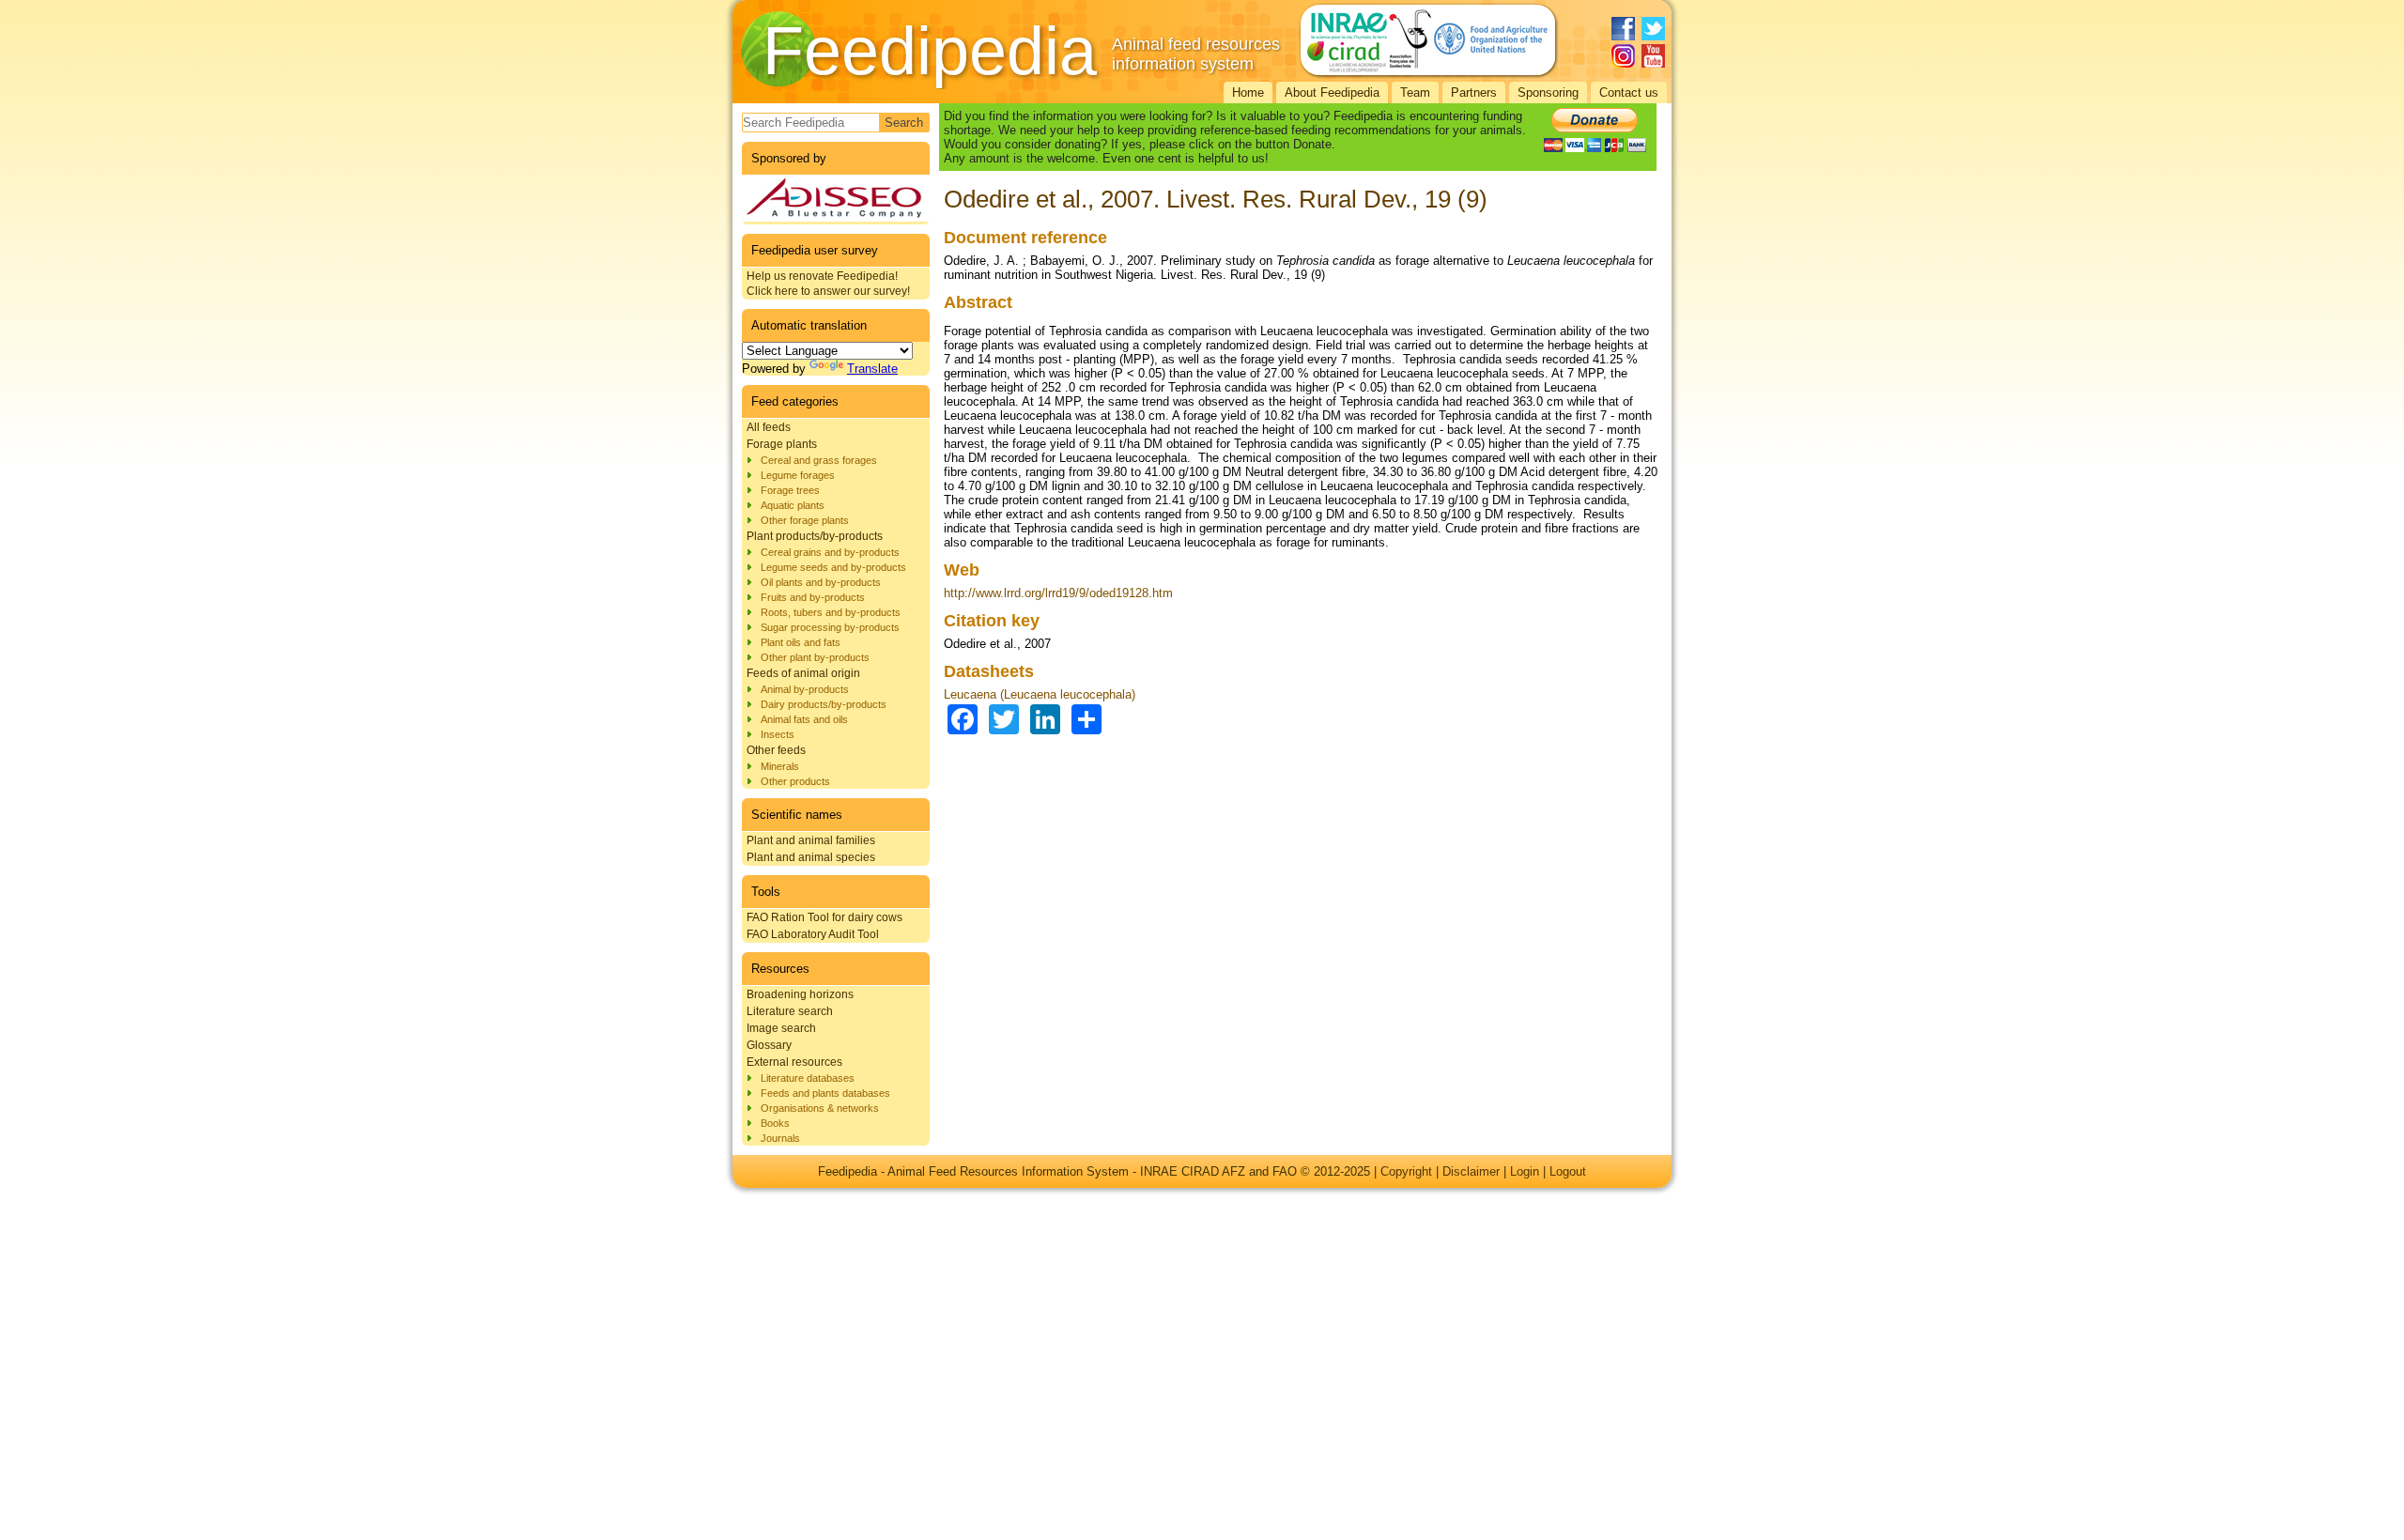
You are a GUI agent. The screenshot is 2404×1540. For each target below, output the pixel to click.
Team (1415, 92)
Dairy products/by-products (824, 704)
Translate (872, 369)
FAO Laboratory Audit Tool (813, 934)
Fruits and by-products (813, 597)
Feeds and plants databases (825, 1093)
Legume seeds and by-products (833, 567)
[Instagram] (1623, 56)
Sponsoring (1548, 92)
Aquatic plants (793, 505)
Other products (795, 781)
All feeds (769, 427)
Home (1248, 92)
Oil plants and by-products (821, 582)
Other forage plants (805, 520)
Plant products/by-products (815, 536)
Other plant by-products (815, 657)
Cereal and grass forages (819, 460)
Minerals (780, 766)
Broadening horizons (800, 994)
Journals (780, 1138)
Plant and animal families (811, 840)
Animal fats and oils (804, 719)
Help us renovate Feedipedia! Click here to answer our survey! (828, 284)
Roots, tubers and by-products (831, 612)
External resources (794, 1062)
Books (775, 1123)
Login (1525, 1171)
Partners (1474, 92)
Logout (1568, 1171)
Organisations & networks (820, 1108)
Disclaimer (1471, 1171)
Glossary (769, 1045)
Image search (781, 1028)
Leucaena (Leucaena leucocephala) (1040, 694)
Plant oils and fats (801, 642)
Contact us (1629, 92)
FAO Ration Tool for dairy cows (824, 917)
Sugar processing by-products (830, 627)
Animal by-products (805, 689)
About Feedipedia (1332, 92)
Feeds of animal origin (803, 673)
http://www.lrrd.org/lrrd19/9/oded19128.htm (1058, 593)
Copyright (1406, 1171)
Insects (778, 734)
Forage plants (782, 444)
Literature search (790, 1011)
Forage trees (790, 490)
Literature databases (808, 1078)
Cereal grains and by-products (830, 552)
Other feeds (776, 750)
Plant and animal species (811, 857)
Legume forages (798, 475)
